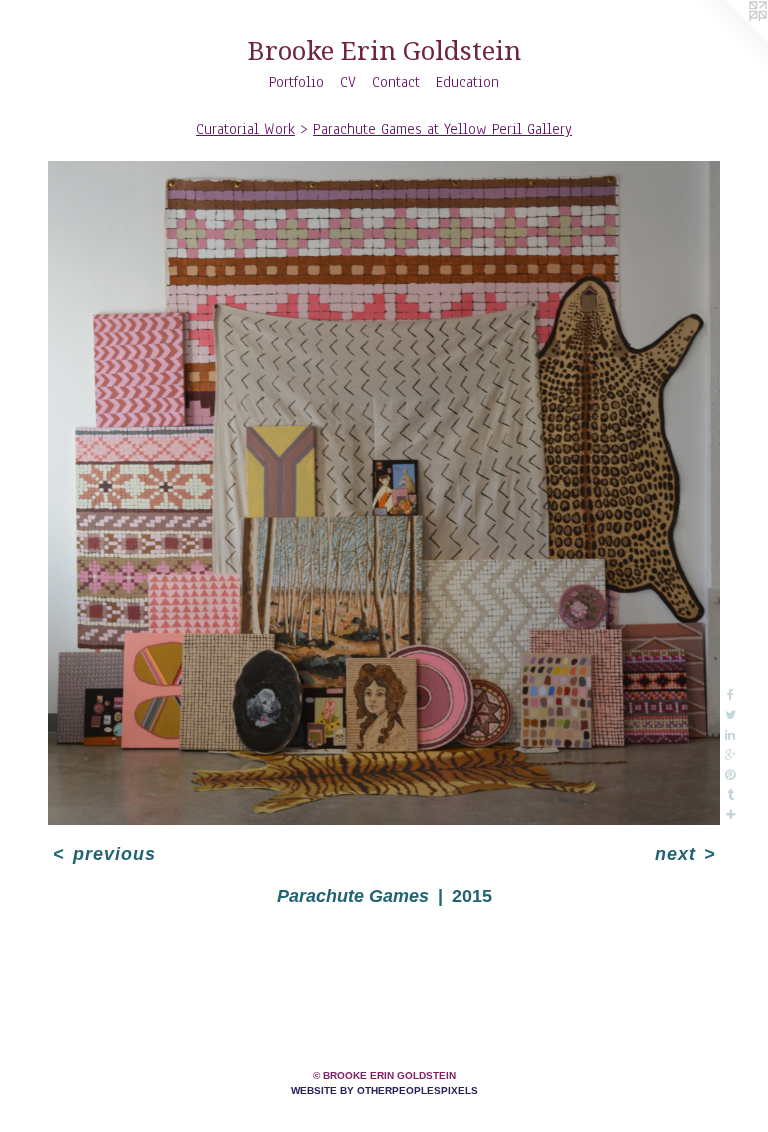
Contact (396, 82)
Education (467, 82)
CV (348, 82)
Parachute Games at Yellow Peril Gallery (442, 129)
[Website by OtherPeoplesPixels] (728, 40)
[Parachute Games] (384, 493)
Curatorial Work (245, 129)
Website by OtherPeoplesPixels (384, 1090)
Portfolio (296, 82)
